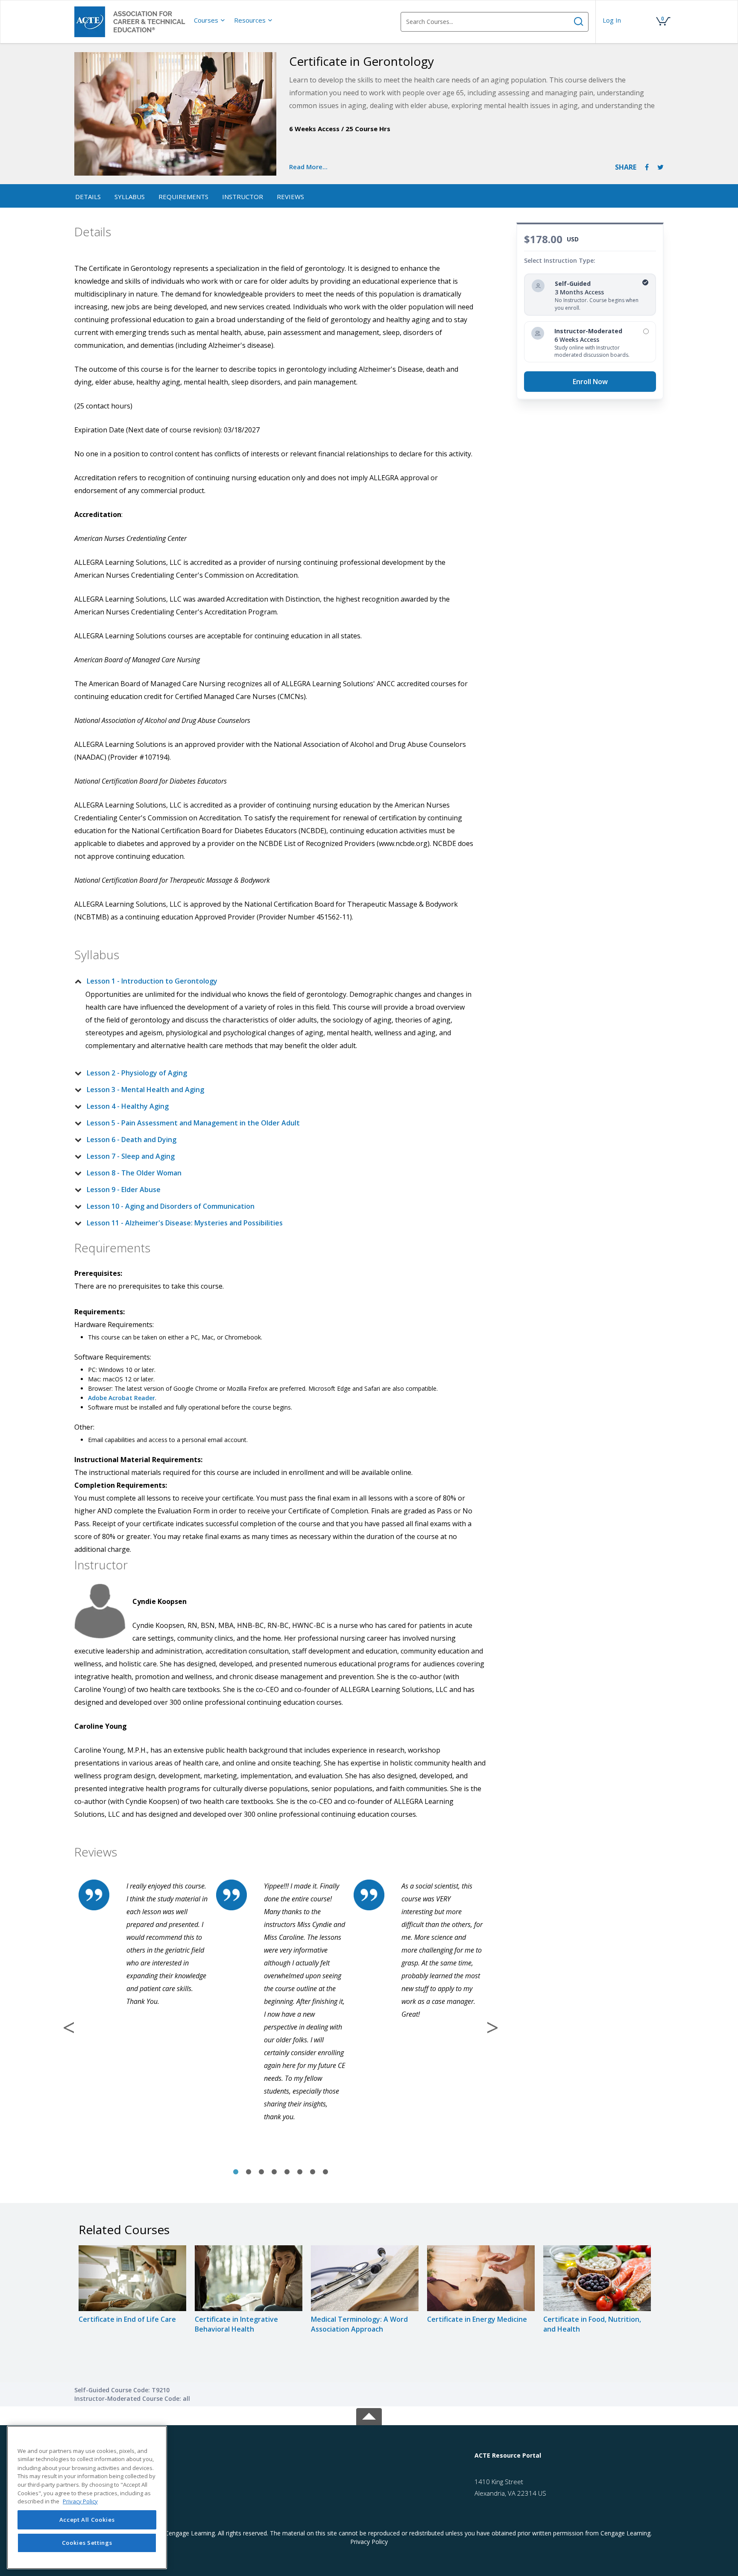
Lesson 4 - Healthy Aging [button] (128, 1106)
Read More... (308, 167)
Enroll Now (590, 382)
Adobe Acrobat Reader (122, 1398)
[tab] (274, 981)
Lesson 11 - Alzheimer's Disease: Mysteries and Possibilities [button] (185, 1223)
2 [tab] (249, 2172)
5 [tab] (287, 2172)
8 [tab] (325, 2172)
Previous (69, 2027)
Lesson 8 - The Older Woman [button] (134, 1173)
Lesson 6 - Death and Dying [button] (132, 1140)
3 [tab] (261, 2172)
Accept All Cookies (87, 2520)
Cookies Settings (87, 2543)
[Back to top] (369, 2415)
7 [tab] (313, 2172)
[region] (87, 2497)
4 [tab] (274, 2172)
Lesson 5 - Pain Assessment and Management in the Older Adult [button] (193, 1123)
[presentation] (210, 20)
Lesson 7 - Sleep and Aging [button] (131, 1156)
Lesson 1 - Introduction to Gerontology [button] (152, 981)
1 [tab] (236, 2172)
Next (492, 2027)
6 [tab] (300, 2172)
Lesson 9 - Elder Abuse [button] (124, 1190)
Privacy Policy (369, 2542)
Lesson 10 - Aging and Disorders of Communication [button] (171, 1206)
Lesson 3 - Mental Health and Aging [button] (145, 1090)
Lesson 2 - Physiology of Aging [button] (137, 1073)
